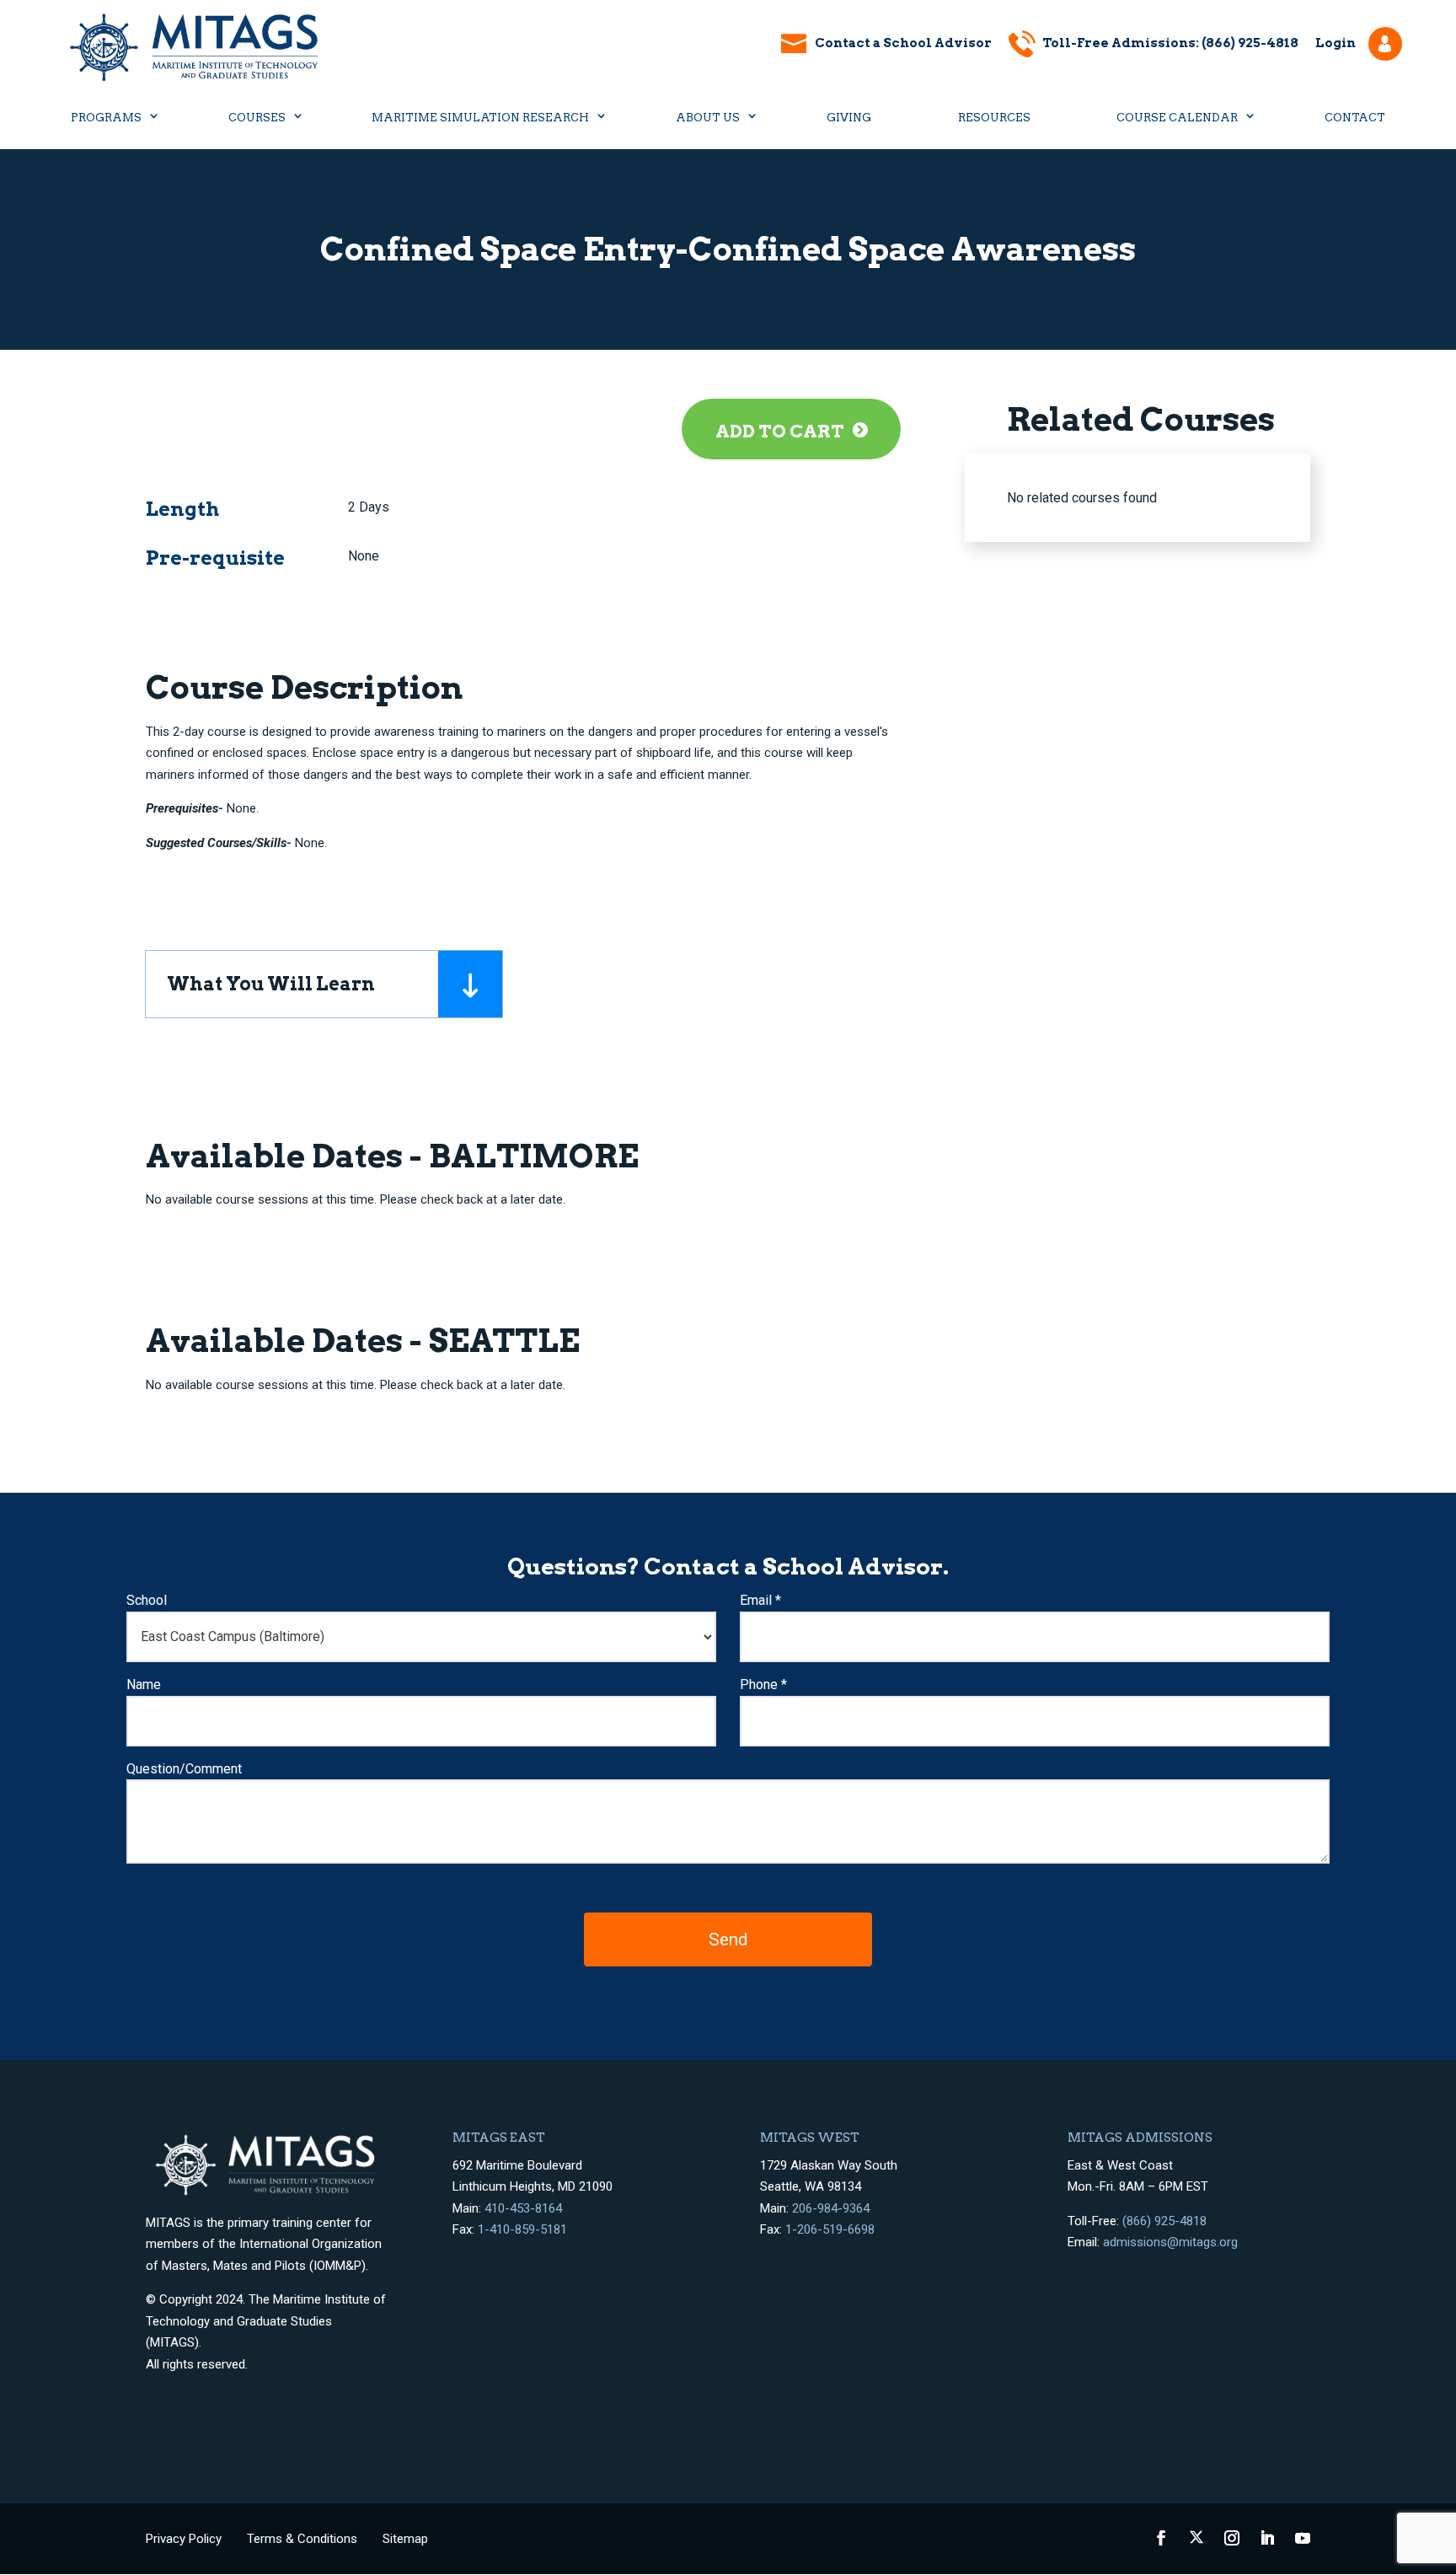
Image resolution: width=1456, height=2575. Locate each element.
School (147, 1600)
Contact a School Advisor (903, 43)
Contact (1355, 118)
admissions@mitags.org (1170, 2242)
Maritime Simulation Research (480, 118)
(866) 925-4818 (1164, 2221)
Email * (760, 1600)
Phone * (763, 1684)
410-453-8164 (523, 2208)
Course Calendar (1177, 118)
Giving (849, 118)
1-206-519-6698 (830, 2229)
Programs (106, 118)
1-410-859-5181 (522, 2229)
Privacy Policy (184, 2539)
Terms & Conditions (302, 2539)
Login (1336, 43)
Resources (994, 118)
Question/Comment (184, 1769)
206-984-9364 (831, 2208)
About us (708, 118)
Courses (257, 118)
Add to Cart (780, 431)
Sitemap (405, 2539)
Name (144, 1684)
